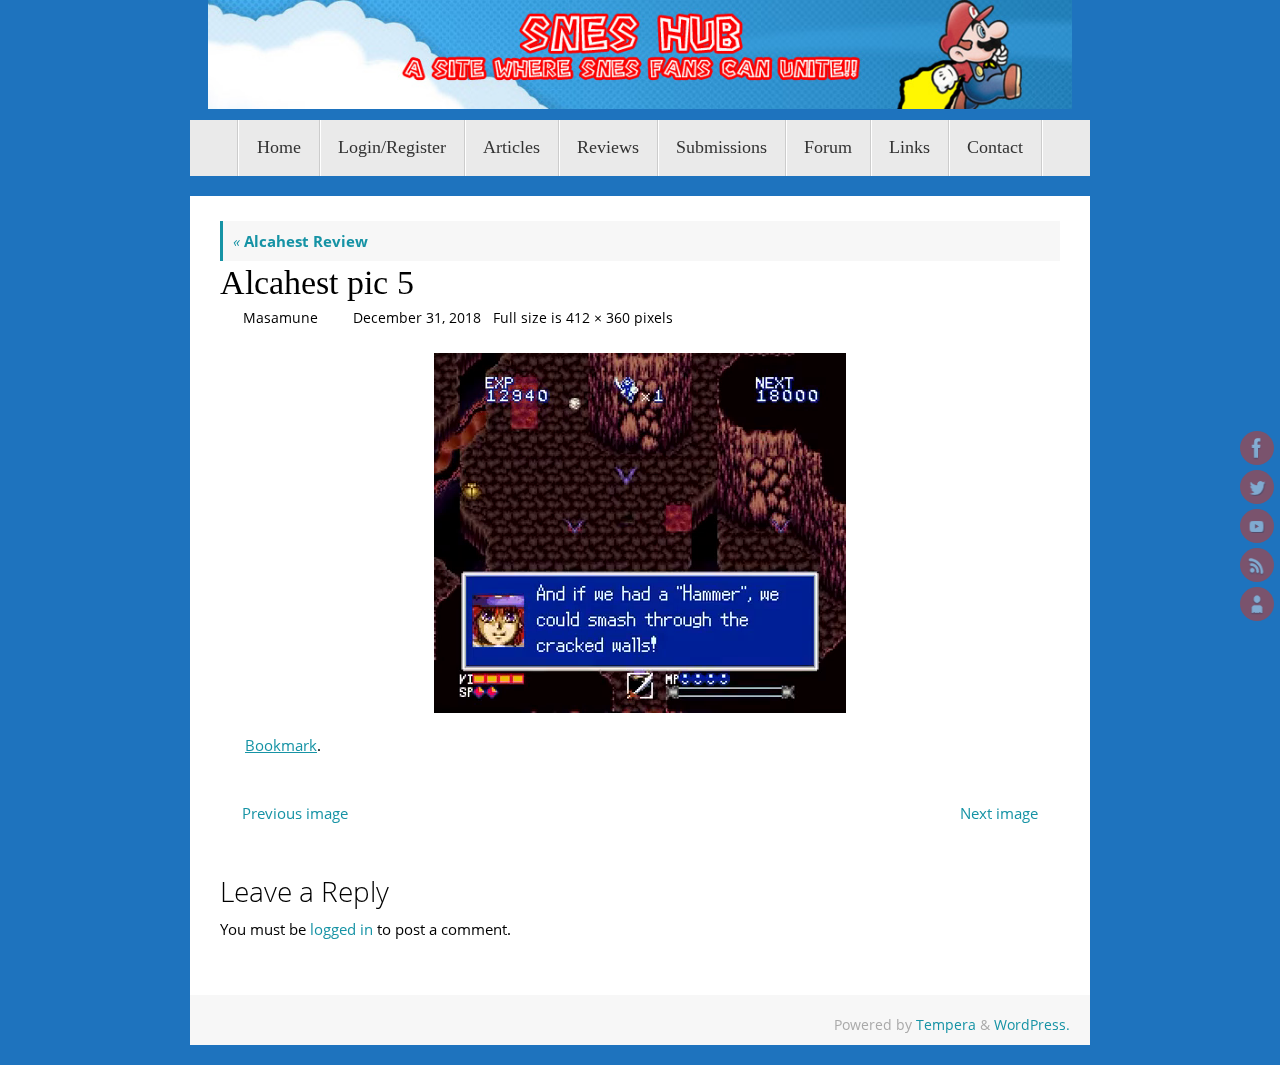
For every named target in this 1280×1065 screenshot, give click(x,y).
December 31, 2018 (417, 318)
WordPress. (1032, 1025)
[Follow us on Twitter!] (1257, 487)
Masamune (280, 318)
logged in (341, 929)
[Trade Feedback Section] (1257, 604)
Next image (999, 813)
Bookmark (281, 745)
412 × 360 (598, 318)
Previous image (295, 813)
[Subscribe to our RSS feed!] (1257, 565)
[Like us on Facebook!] (1257, 448)
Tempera (946, 1025)
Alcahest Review (300, 241)
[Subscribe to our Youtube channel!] (1257, 526)
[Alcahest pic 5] (640, 533)
